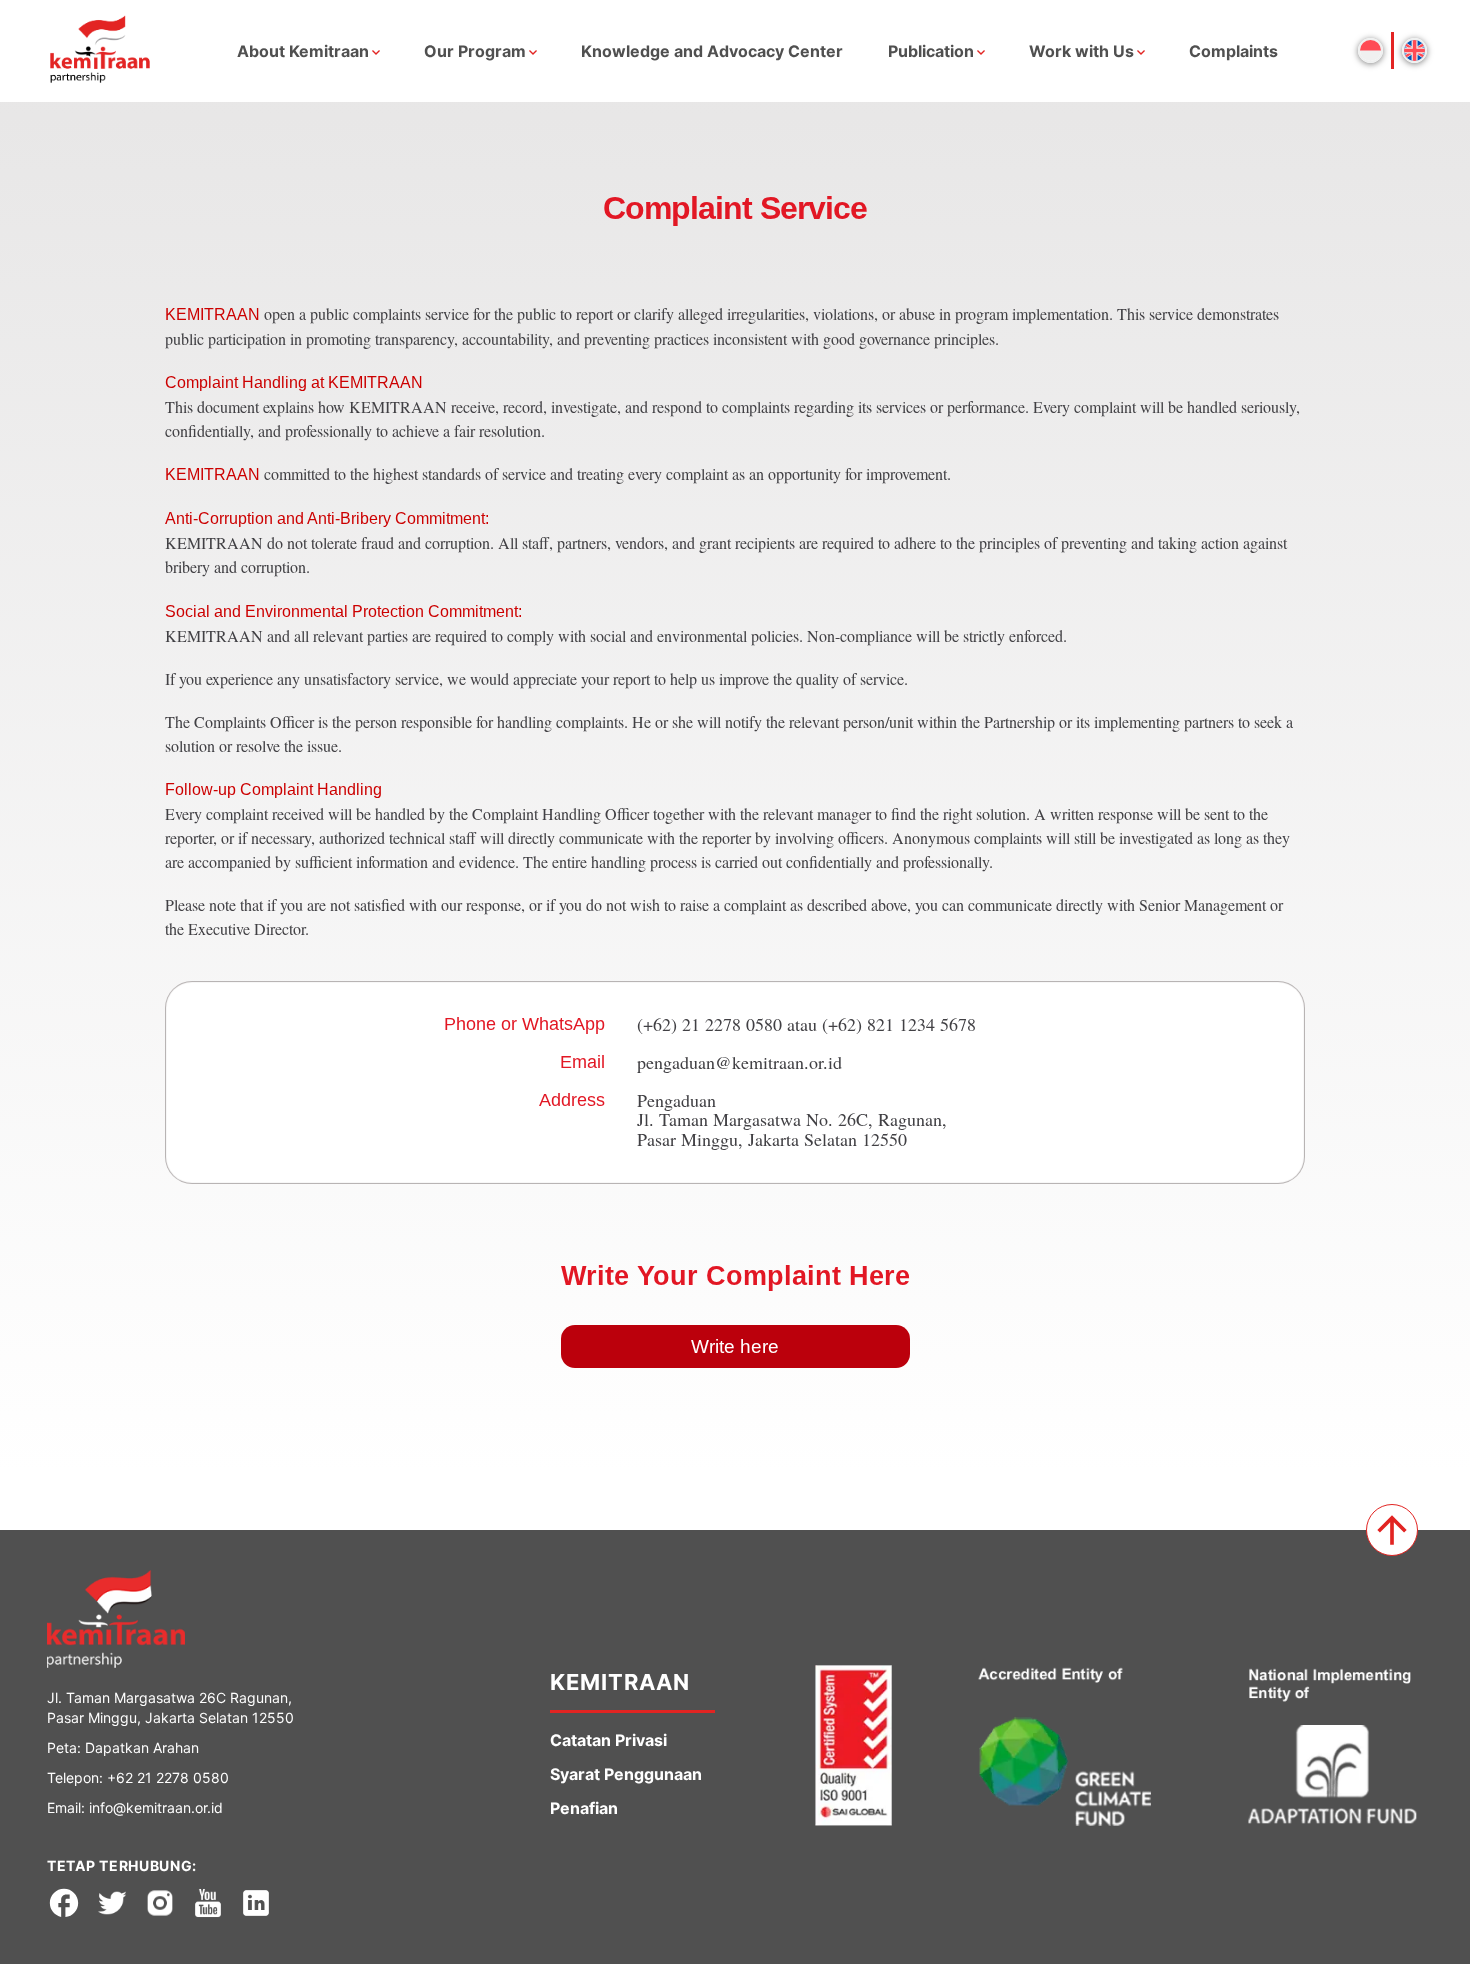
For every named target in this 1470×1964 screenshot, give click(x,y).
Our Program (475, 51)
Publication (931, 51)
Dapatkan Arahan (142, 1747)
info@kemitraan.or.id (156, 1807)
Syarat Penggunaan (626, 1774)
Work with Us (1081, 51)
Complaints (1233, 51)
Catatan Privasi (608, 1740)
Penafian (584, 1808)
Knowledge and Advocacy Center (712, 51)
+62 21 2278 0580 (168, 1777)
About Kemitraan (303, 51)
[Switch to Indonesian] (1370, 50)
